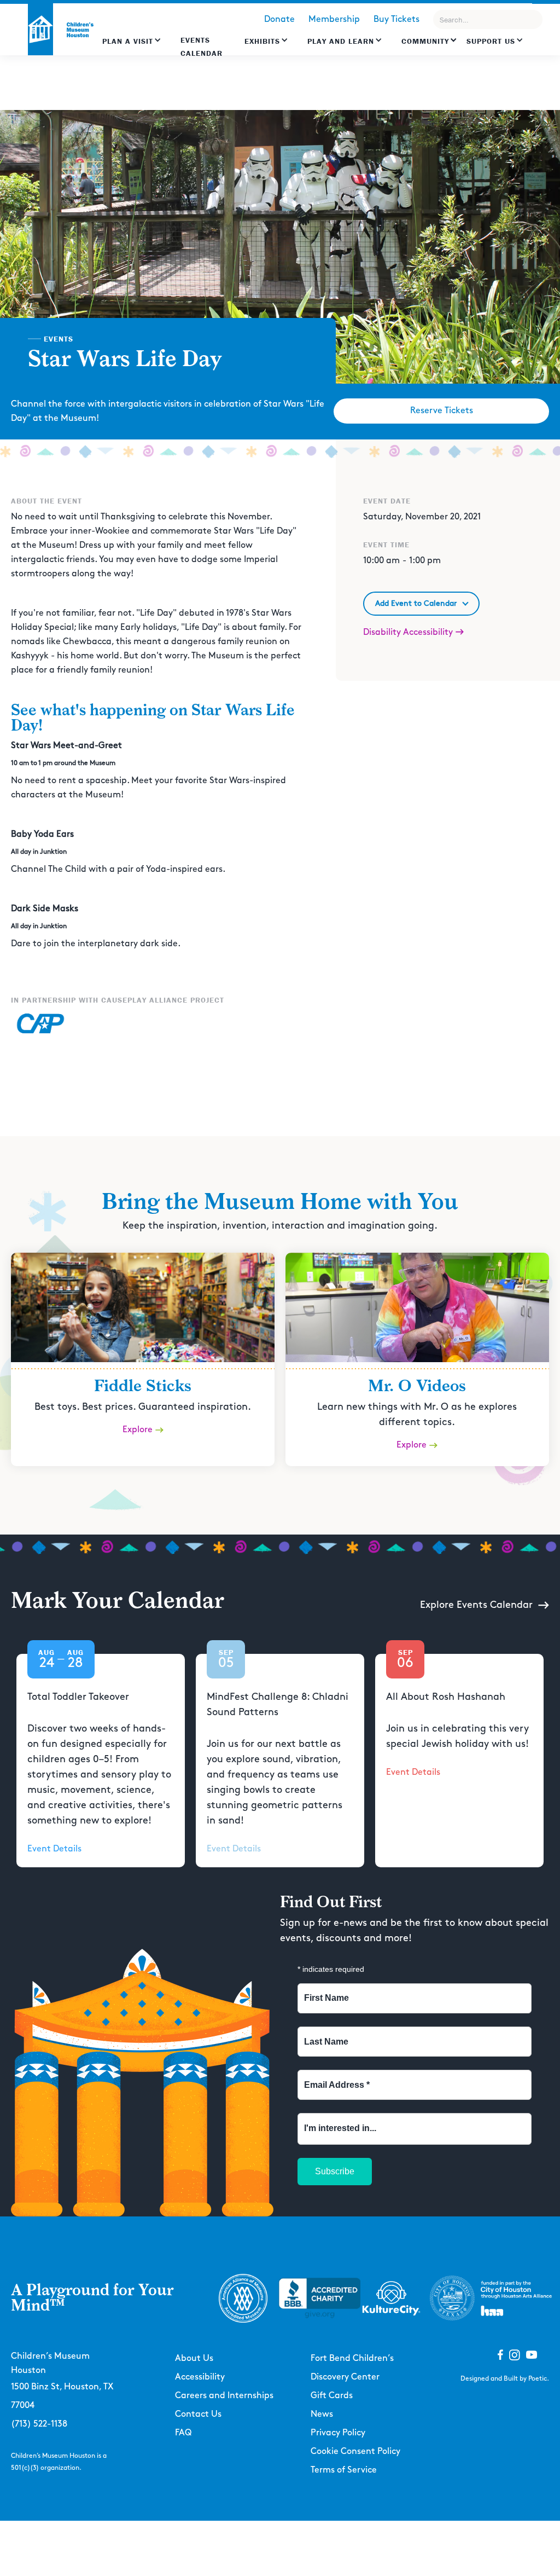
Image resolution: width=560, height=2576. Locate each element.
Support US (491, 41)
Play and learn (341, 41)
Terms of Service (344, 2470)
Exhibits (262, 41)
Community (425, 41)
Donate (279, 19)
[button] (132, 47)
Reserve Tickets (442, 411)
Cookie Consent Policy (355, 2451)
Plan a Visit (128, 41)
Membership (334, 19)
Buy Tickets (396, 19)
